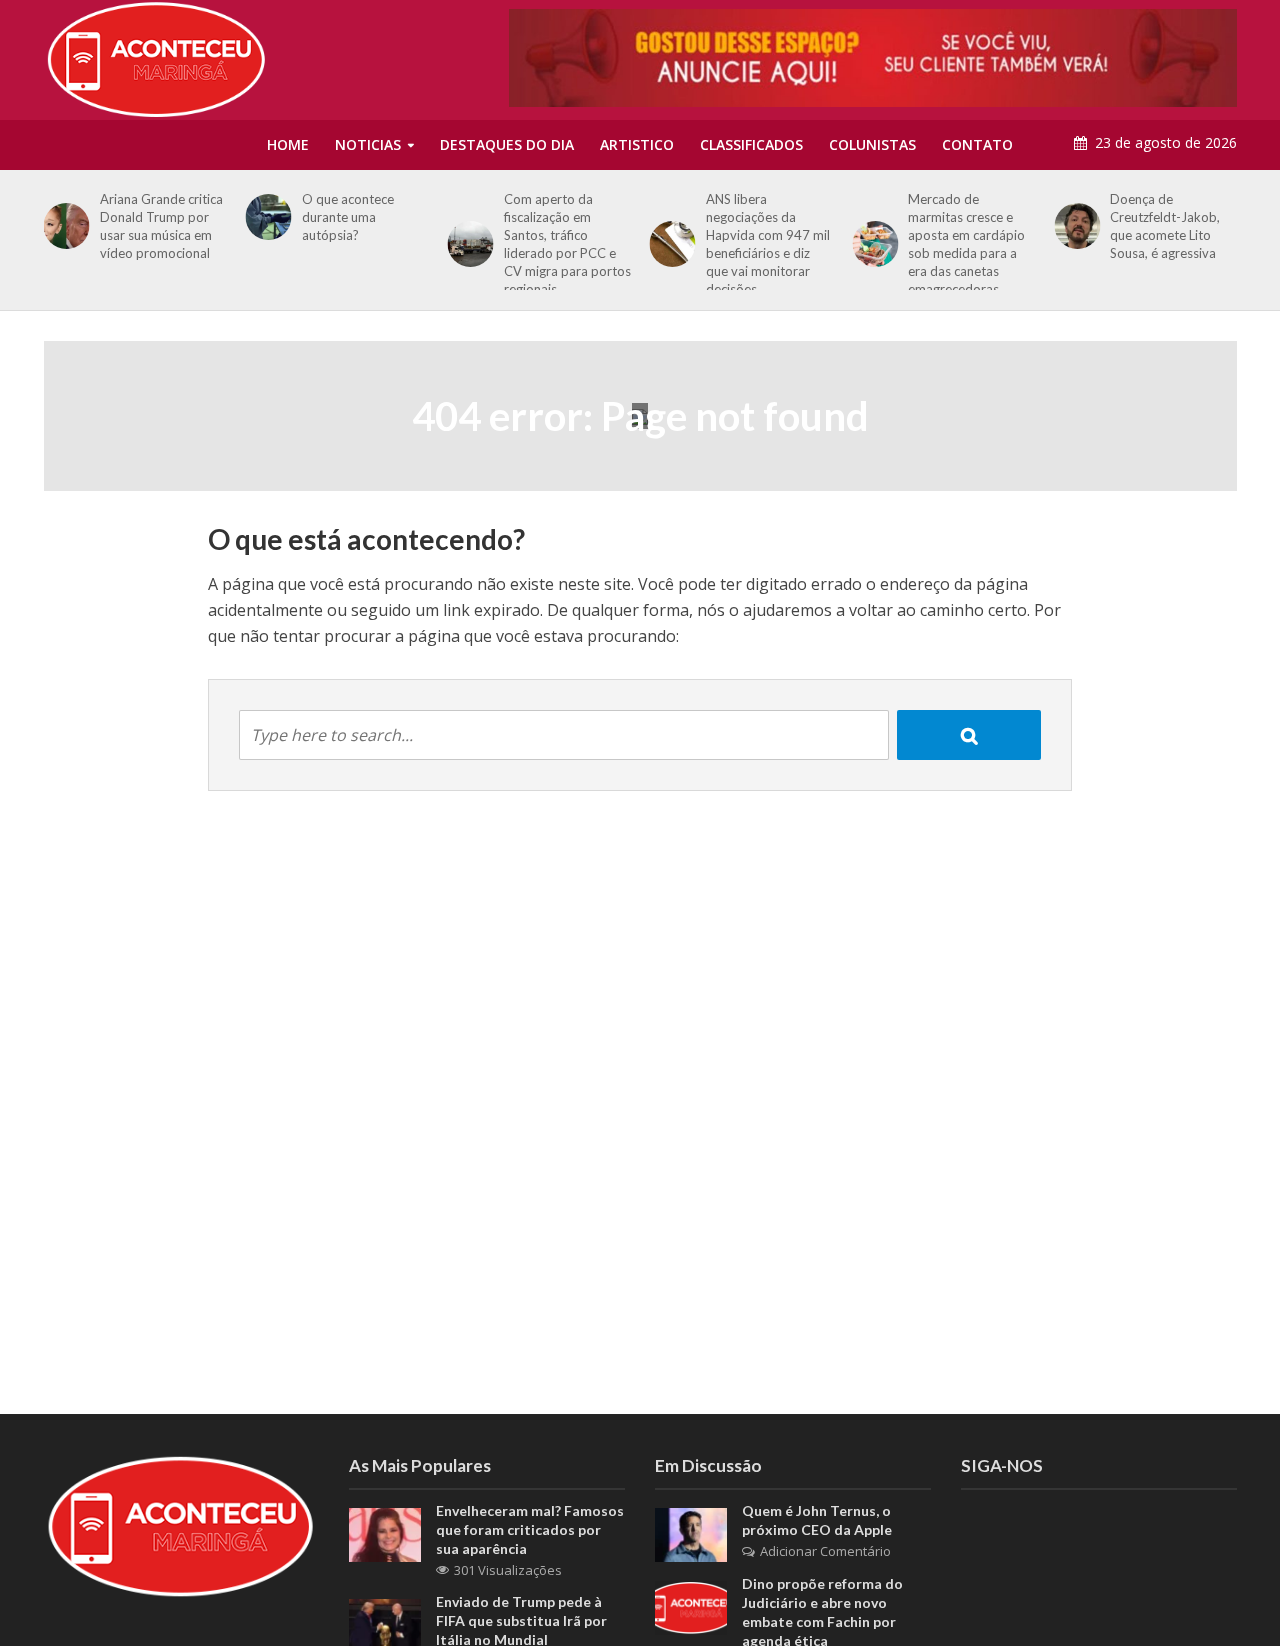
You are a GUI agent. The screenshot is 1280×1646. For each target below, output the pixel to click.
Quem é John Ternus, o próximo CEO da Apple (817, 1520)
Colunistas (872, 144)
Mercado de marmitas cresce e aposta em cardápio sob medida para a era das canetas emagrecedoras (966, 244)
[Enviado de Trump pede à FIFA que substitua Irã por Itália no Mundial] (385, 1624)
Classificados (751, 144)
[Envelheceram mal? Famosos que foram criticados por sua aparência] (385, 1533)
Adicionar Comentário (825, 1551)
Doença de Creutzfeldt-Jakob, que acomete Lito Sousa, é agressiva (1165, 226)
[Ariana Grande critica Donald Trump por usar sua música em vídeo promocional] (62, 226)
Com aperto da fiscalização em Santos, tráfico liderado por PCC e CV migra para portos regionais (567, 244)
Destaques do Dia (507, 144)
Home (288, 144)
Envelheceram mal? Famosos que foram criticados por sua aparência (530, 1529)
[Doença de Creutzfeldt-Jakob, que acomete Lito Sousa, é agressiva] (1073, 226)
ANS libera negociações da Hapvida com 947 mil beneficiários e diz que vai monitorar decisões (768, 244)
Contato (977, 144)
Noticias (368, 144)
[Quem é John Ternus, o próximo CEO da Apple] (691, 1533)
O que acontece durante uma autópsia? (348, 217)
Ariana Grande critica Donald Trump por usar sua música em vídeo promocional (161, 226)
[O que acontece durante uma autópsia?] (265, 217)
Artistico (637, 144)
